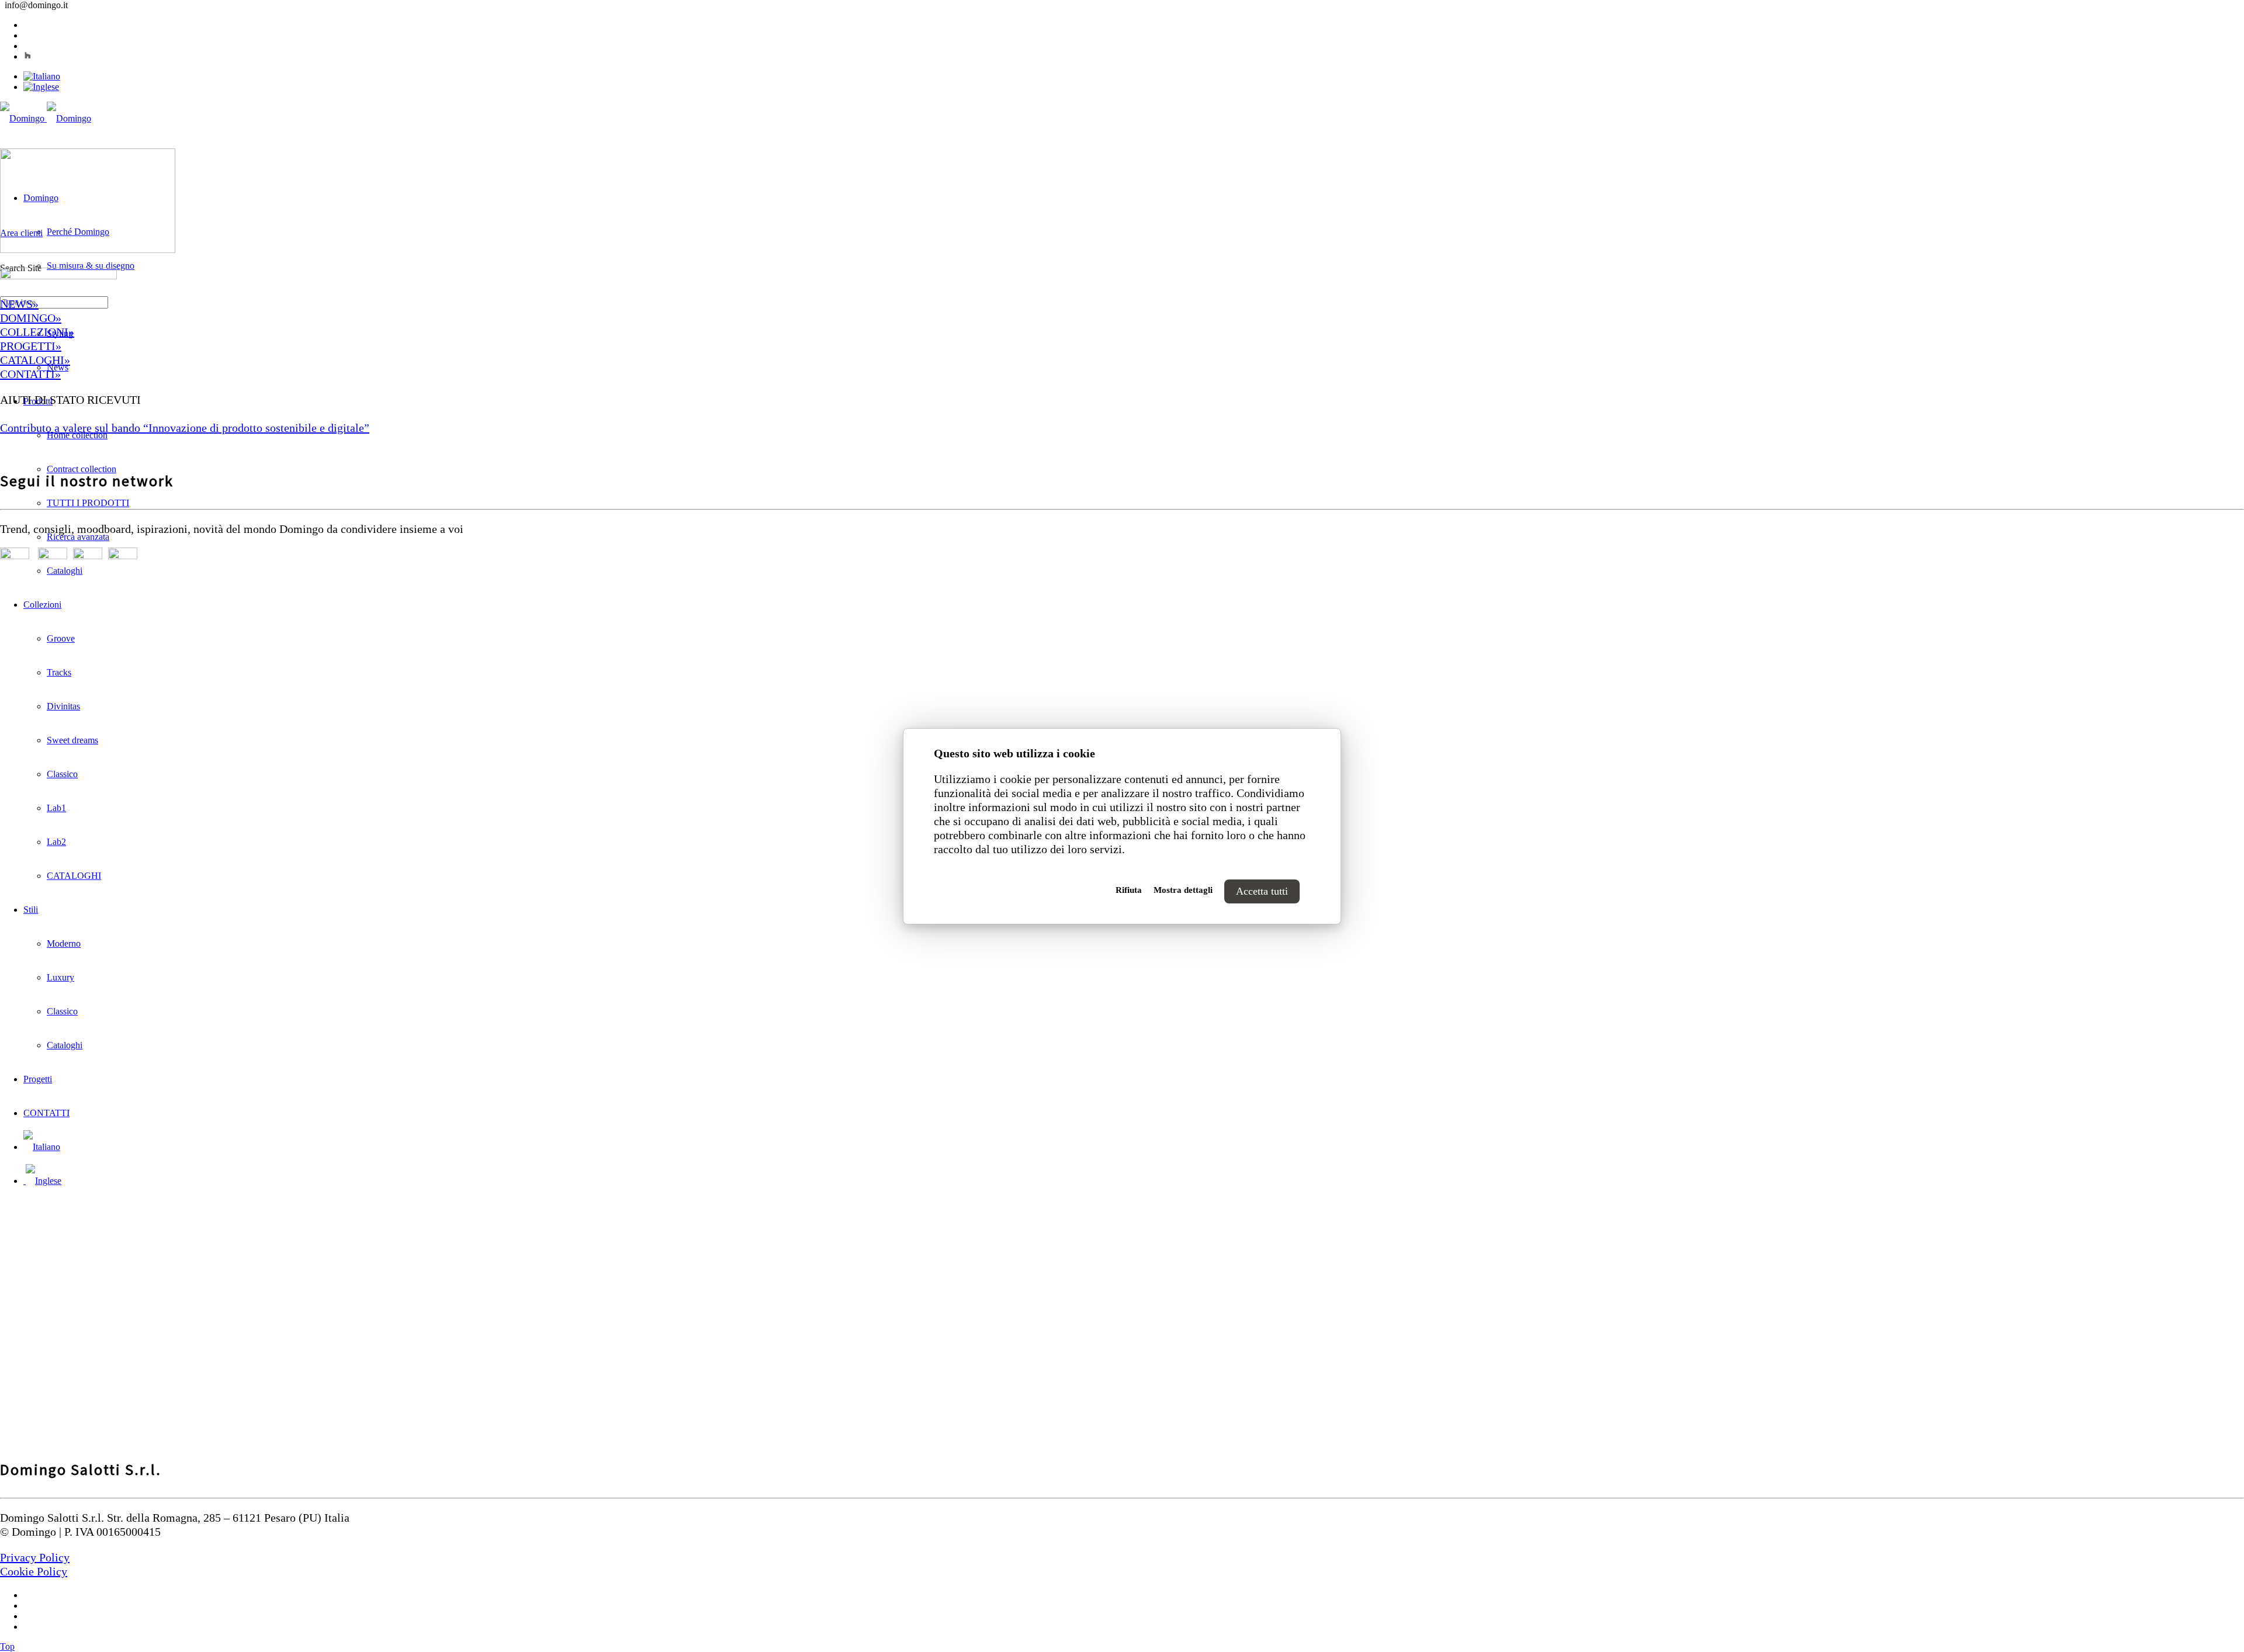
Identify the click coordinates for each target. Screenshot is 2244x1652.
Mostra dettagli (1183, 890)
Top (7, 1646)
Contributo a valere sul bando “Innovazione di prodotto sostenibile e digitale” (185, 428)
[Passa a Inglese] (41, 87)
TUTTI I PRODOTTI (88, 503)
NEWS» (19, 304)
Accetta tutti (1262, 891)
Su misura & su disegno (91, 266)
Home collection (77, 435)
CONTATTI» (30, 374)
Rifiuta (1129, 890)
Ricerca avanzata (78, 537)
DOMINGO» (31, 318)
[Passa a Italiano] (42, 76)
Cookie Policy (34, 1571)
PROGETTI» (31, 346)
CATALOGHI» (35, 360)
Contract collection (82, 469)
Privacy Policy (35, 1557)
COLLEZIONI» (37, 332)
